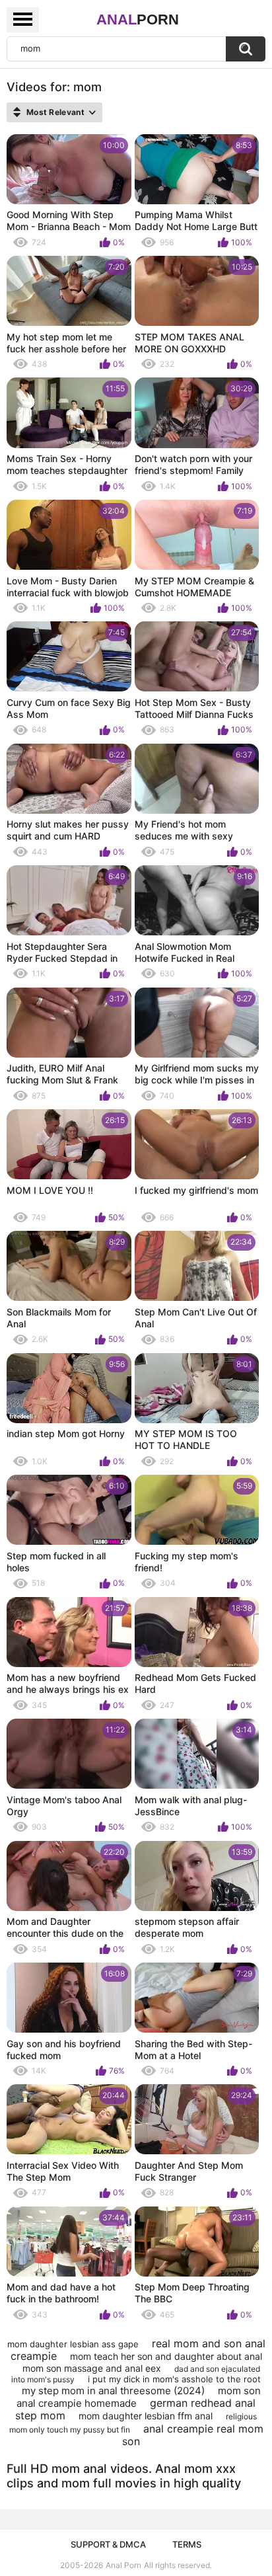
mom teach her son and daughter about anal (166, 2356)
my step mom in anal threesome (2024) (113, 2391)
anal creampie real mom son (193, 2435)
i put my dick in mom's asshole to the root (174, 2379)
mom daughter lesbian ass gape (73, 2344)
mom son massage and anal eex (92, 2368)
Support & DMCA (108, 2544)
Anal (138, 20)
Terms (187, 2544)
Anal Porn (123, 2565)
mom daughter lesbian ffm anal (146, 2416)
